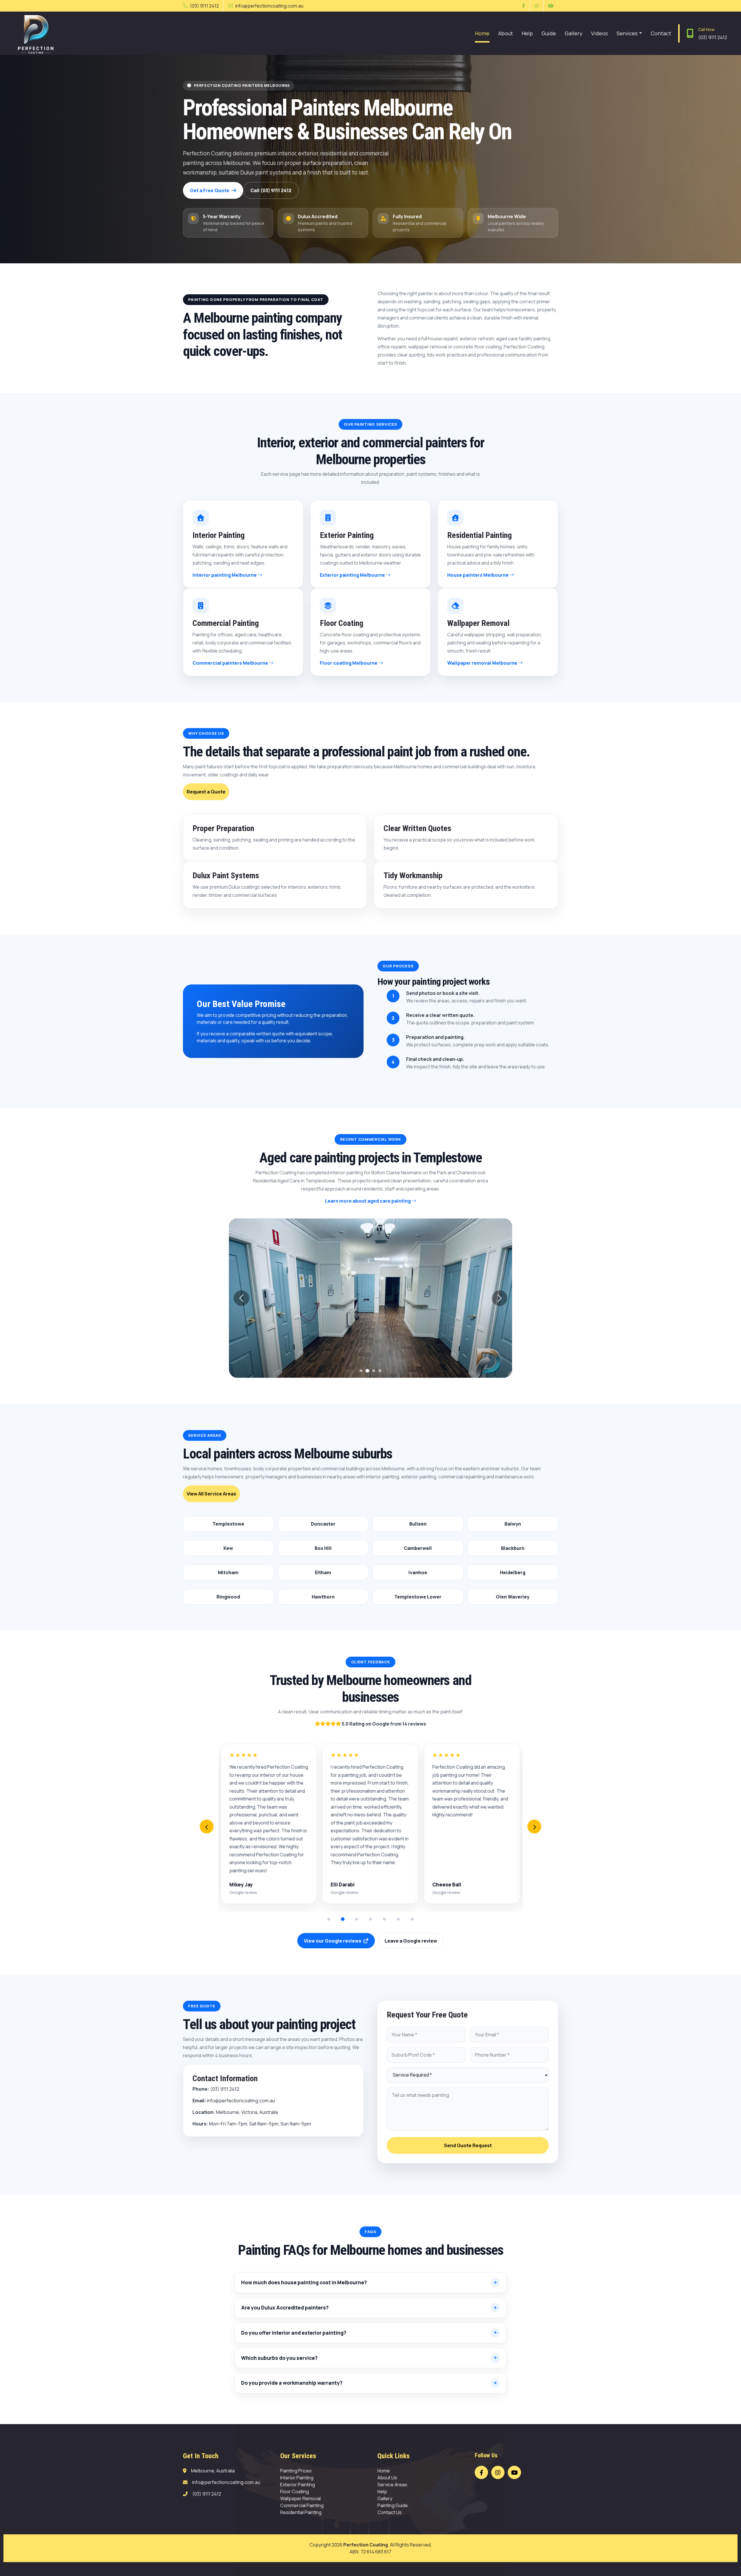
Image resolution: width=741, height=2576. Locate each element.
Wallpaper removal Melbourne (483, 663)
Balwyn (513, 1524)
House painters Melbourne (478, 575)
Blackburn (513, 1548)
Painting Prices (296, 2471)
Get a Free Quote (210, 190)
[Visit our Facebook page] (524, 6)
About (506, 33)
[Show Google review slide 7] (412, 1919)
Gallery (574, 33)
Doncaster (323, 1524)
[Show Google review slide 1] (329, 1919)
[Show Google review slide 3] (357, 1919)
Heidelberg (513, 1572)
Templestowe (228, 1524)
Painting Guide (393, 2505)
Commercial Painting (302, 2505)
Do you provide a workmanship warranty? (292, 2383)
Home (482, 33)
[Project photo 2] (367, 1371)
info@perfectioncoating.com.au (269, 6)
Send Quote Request (468, 2145)
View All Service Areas (211, 1494)
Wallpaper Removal (300, 2498)
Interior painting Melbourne (225, 575)
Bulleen (418, 1524)
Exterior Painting (298, 2485)
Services (627, 33)
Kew (228, 1548)
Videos (599, 33)
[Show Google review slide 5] (384, 1919)
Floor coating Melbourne (349, 663)
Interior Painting (297, 2478)
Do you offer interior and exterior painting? (294, 2333)
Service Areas (392, 2485)
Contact (661, 33)
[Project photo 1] (361, 1371)
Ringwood (228, 1597)
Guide (549, 33)
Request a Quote (206, 792)
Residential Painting (301, 2512)
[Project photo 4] (380, 1371)
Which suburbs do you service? (279, 2358)
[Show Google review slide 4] (370, 1919)
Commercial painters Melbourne (231, 663)
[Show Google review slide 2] (343, 1919)
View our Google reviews (333, 1941)
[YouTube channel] (514, 2472)
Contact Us (390, 2512)
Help (527, 33)
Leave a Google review (411, 1941)
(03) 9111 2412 (204, 6)
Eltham (323, 1572)
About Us (387, 2478)
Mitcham (228, 1572)
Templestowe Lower (418, 1597)
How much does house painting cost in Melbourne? (304, 2283)
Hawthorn (323, 1597)
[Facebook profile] (481, 2472)
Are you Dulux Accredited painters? (285, 2308)
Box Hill (323, 1548)
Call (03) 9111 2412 (271, 190)
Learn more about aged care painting (368, 1201)
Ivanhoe (418, 1572)
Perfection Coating (366, 2545)
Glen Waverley (513, 1597)
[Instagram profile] (498, 2472)
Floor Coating (295, 2492)
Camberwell (418, 1548)
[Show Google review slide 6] (398, 1919)
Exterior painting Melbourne (353, 575)
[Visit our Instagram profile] (537, 6)
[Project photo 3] (374, 1371)
